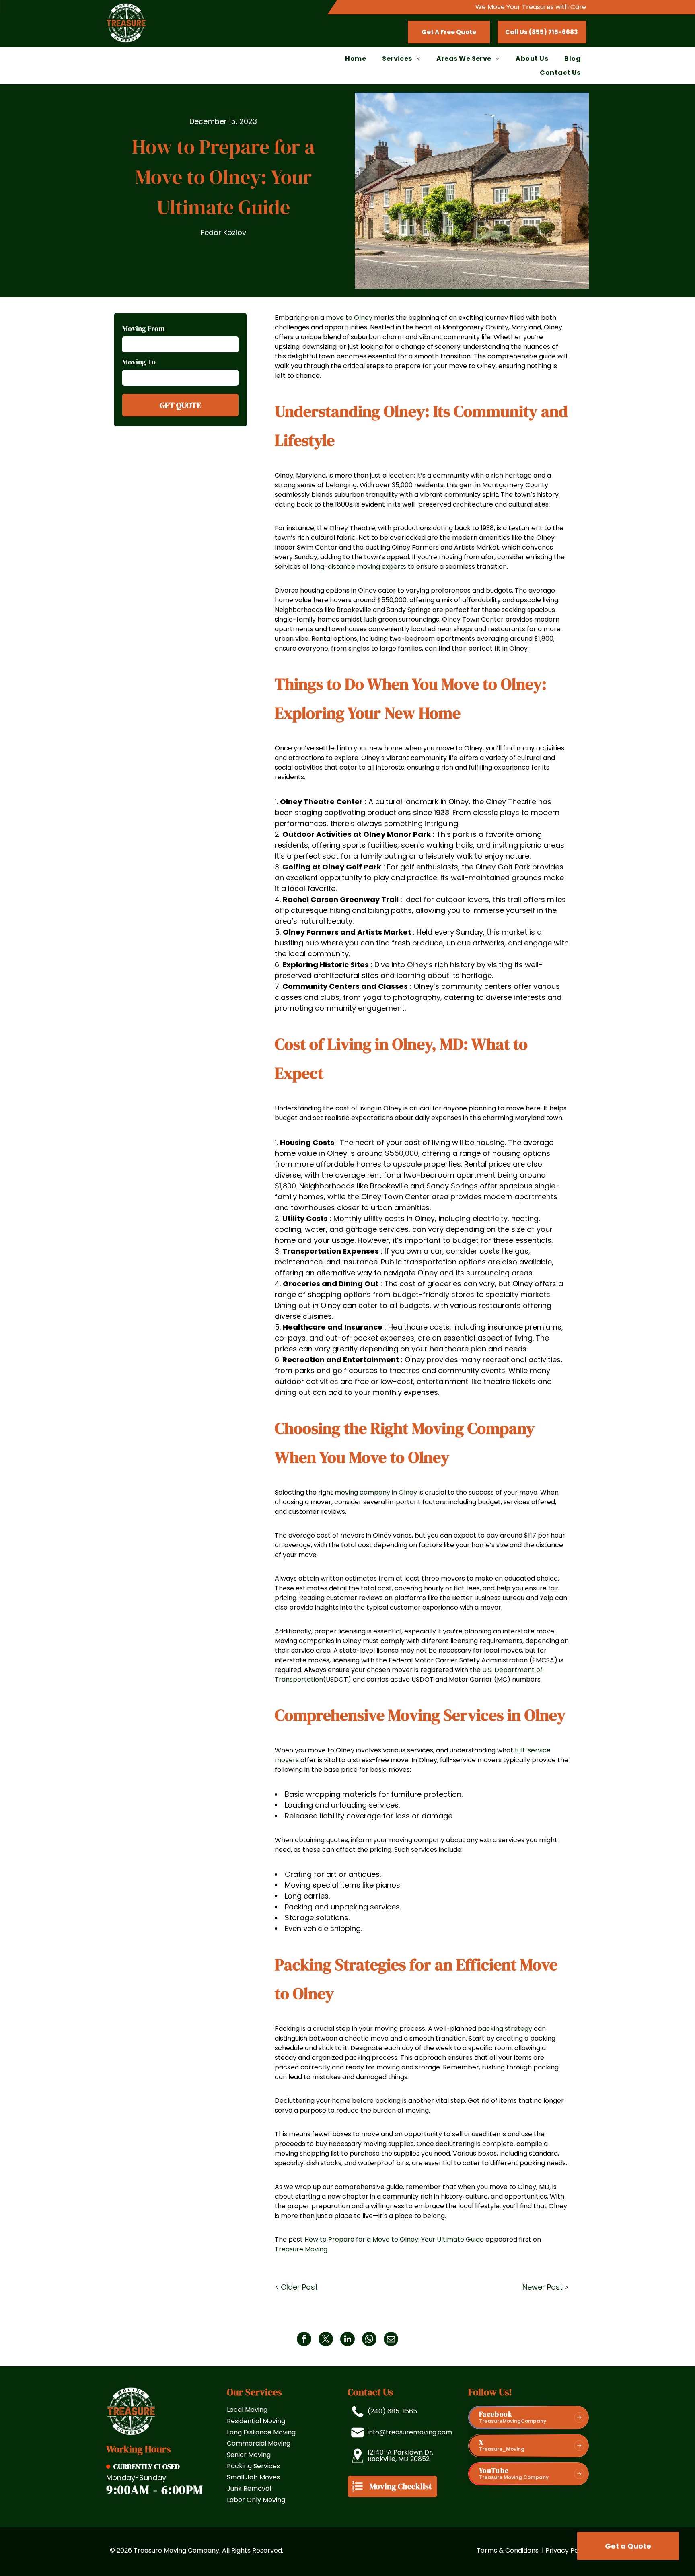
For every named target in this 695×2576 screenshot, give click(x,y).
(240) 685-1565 (392, 2411)
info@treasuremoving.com (410, 2432)
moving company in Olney (376, 1492)
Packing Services (253, 2466)
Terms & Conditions (508, 2550)
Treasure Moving (301, 2249)
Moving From (144, 328)
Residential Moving (256, 2421)
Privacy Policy (567, 2550)
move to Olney (349, 318)
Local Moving (247, 2410)
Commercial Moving (259, 2443)
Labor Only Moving (256, 2500)
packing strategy (505, 2029)
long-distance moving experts (358, 567)
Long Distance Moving (261, 2432)
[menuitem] (356, 59)
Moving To (139, 361)
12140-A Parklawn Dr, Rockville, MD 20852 (400, 2456)
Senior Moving (249, 2455)
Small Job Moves (253, 2477)
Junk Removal (249, 2488)
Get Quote (180, 405)
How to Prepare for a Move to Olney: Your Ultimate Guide (394, 2239)
